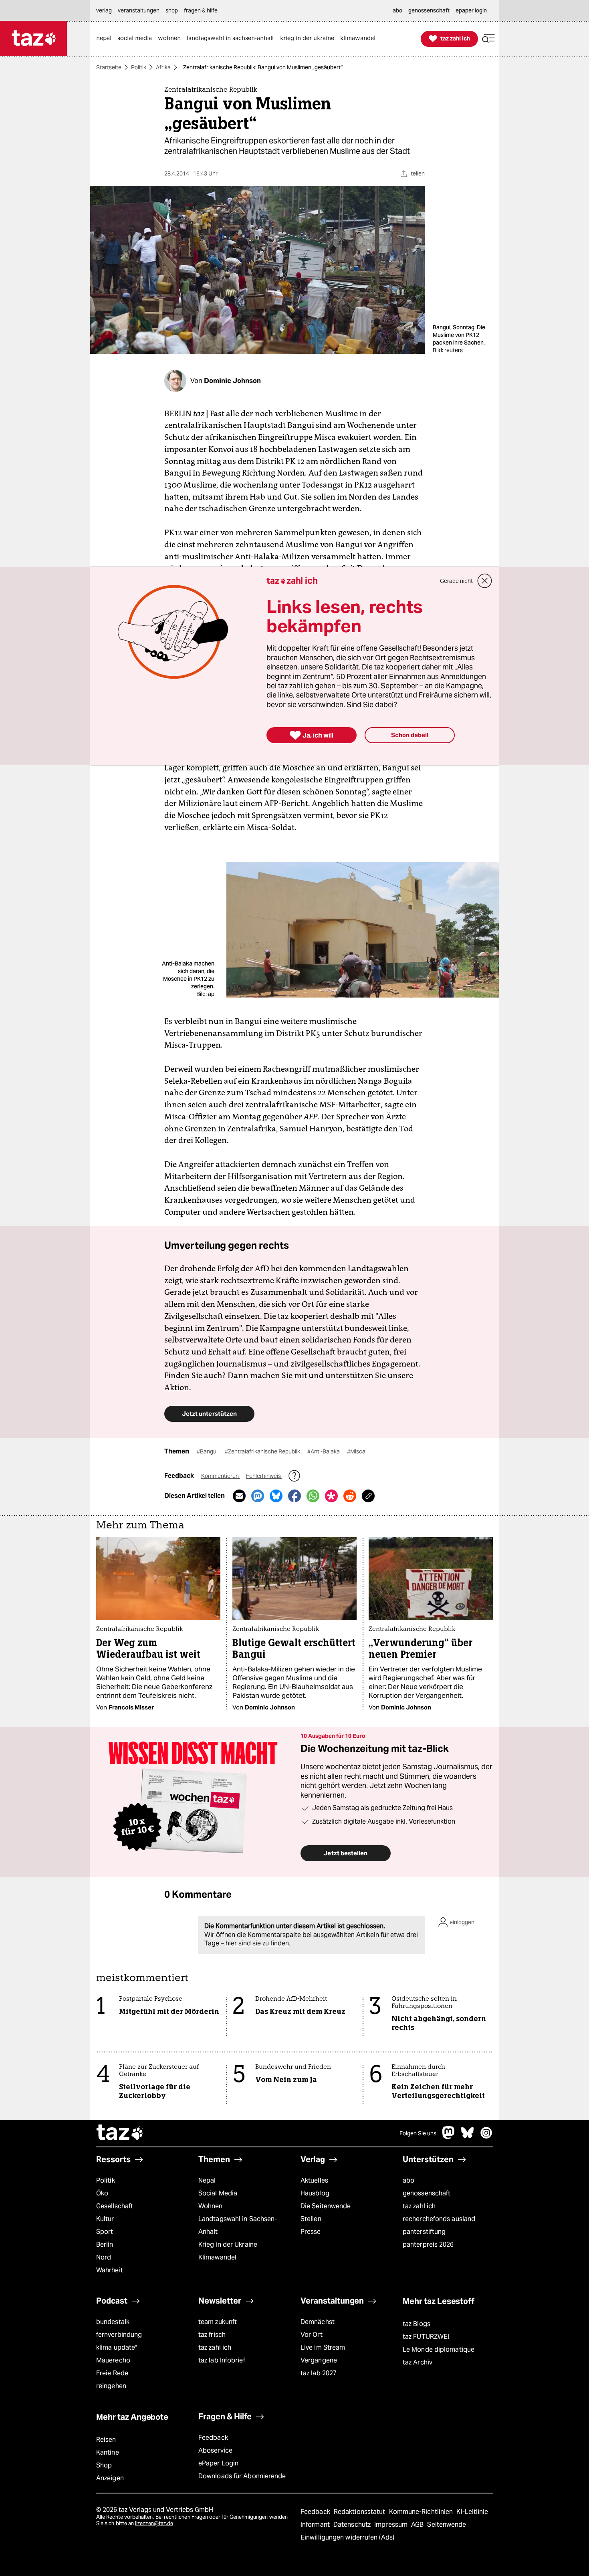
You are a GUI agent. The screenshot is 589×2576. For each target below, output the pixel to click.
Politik (139, 67)
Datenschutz (353, 2525)
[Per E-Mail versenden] (239, 1496)
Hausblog (315, 2193)
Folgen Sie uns (418, 2133)
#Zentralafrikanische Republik (263, 1451)
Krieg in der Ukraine (228, 2244)
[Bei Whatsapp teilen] (313, 1496)
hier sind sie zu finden (257, 1943)
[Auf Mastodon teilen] (258, 1496)
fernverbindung (119, 2335)
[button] (488, 39)
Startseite (109, 67)
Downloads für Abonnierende (242, 2476)
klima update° (117, 2347)
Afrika (163, 67)
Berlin (105, 2244)
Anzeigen (110, 2478)
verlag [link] (104, 10)
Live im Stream (323, 2347)
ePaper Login (218, 2463)
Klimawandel (217, 2257)
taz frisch (212, 2335)
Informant (316, 2525)
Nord (104, 2257)
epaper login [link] (471, 10)
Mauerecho (113, 2360)
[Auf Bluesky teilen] (276, 1496)
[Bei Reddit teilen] (350, 1496)
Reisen (106, 2440)
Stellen (311, 2219)
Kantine (108, 2452)
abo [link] (397, 10)
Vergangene (319, 2360)
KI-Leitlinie (472, 2512)
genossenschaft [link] (429, 10)
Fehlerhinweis (264, 1476)
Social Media (218, 2193)
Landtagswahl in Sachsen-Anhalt (238, 2225)
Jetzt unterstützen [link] (209, 1414)
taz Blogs (417, 2324)
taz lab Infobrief (222, 2360)
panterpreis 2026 (428, 2244)
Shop (104, 2465)
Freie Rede (112, 2373)
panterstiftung (424, 2232)
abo (408, 2180)
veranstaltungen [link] (139, 10)
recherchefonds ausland (439, 2219)
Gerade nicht (456, 581)
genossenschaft (427, 2193)
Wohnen (211, 2206)
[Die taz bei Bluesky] (468, 2137)
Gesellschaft (115, 2206)
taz (120, 2133)
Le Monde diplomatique (439, 2349)
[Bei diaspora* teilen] (331, 1496)
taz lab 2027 (319, 2373)
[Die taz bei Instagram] (486, 2137)
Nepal (207, 2180)
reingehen (111, 2386)
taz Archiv (418, 2362)
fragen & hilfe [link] (201, 10)
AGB (418, 2525)
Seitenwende (447, 2525)
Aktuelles (314, 2180)
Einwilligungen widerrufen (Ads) (347, 2537)
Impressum (392, 2525)
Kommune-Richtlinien (422, 2512)
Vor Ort (312, 2335)
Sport (105, 2232)
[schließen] (485, 581)
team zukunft (218, 2322)
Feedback (213, 2438)
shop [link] (172, 10)
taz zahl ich (419, 2206)
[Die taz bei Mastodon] (449, 2137)
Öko (102, 2193)
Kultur (105, 2219)
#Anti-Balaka (324, 1451)
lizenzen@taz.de (154, 2523)
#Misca (356, 1451)
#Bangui (208, 1451)
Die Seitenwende (326, 2206)
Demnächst (318, 2322)
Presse (311, 2232)
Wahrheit (110, 2270)
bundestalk (113, 2322)
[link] (106, 39)
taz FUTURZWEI (426, 2337)
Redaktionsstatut (360, 2512)
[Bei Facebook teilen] (294, 1496)
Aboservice (215, 2450)
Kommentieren (221, 1476)
